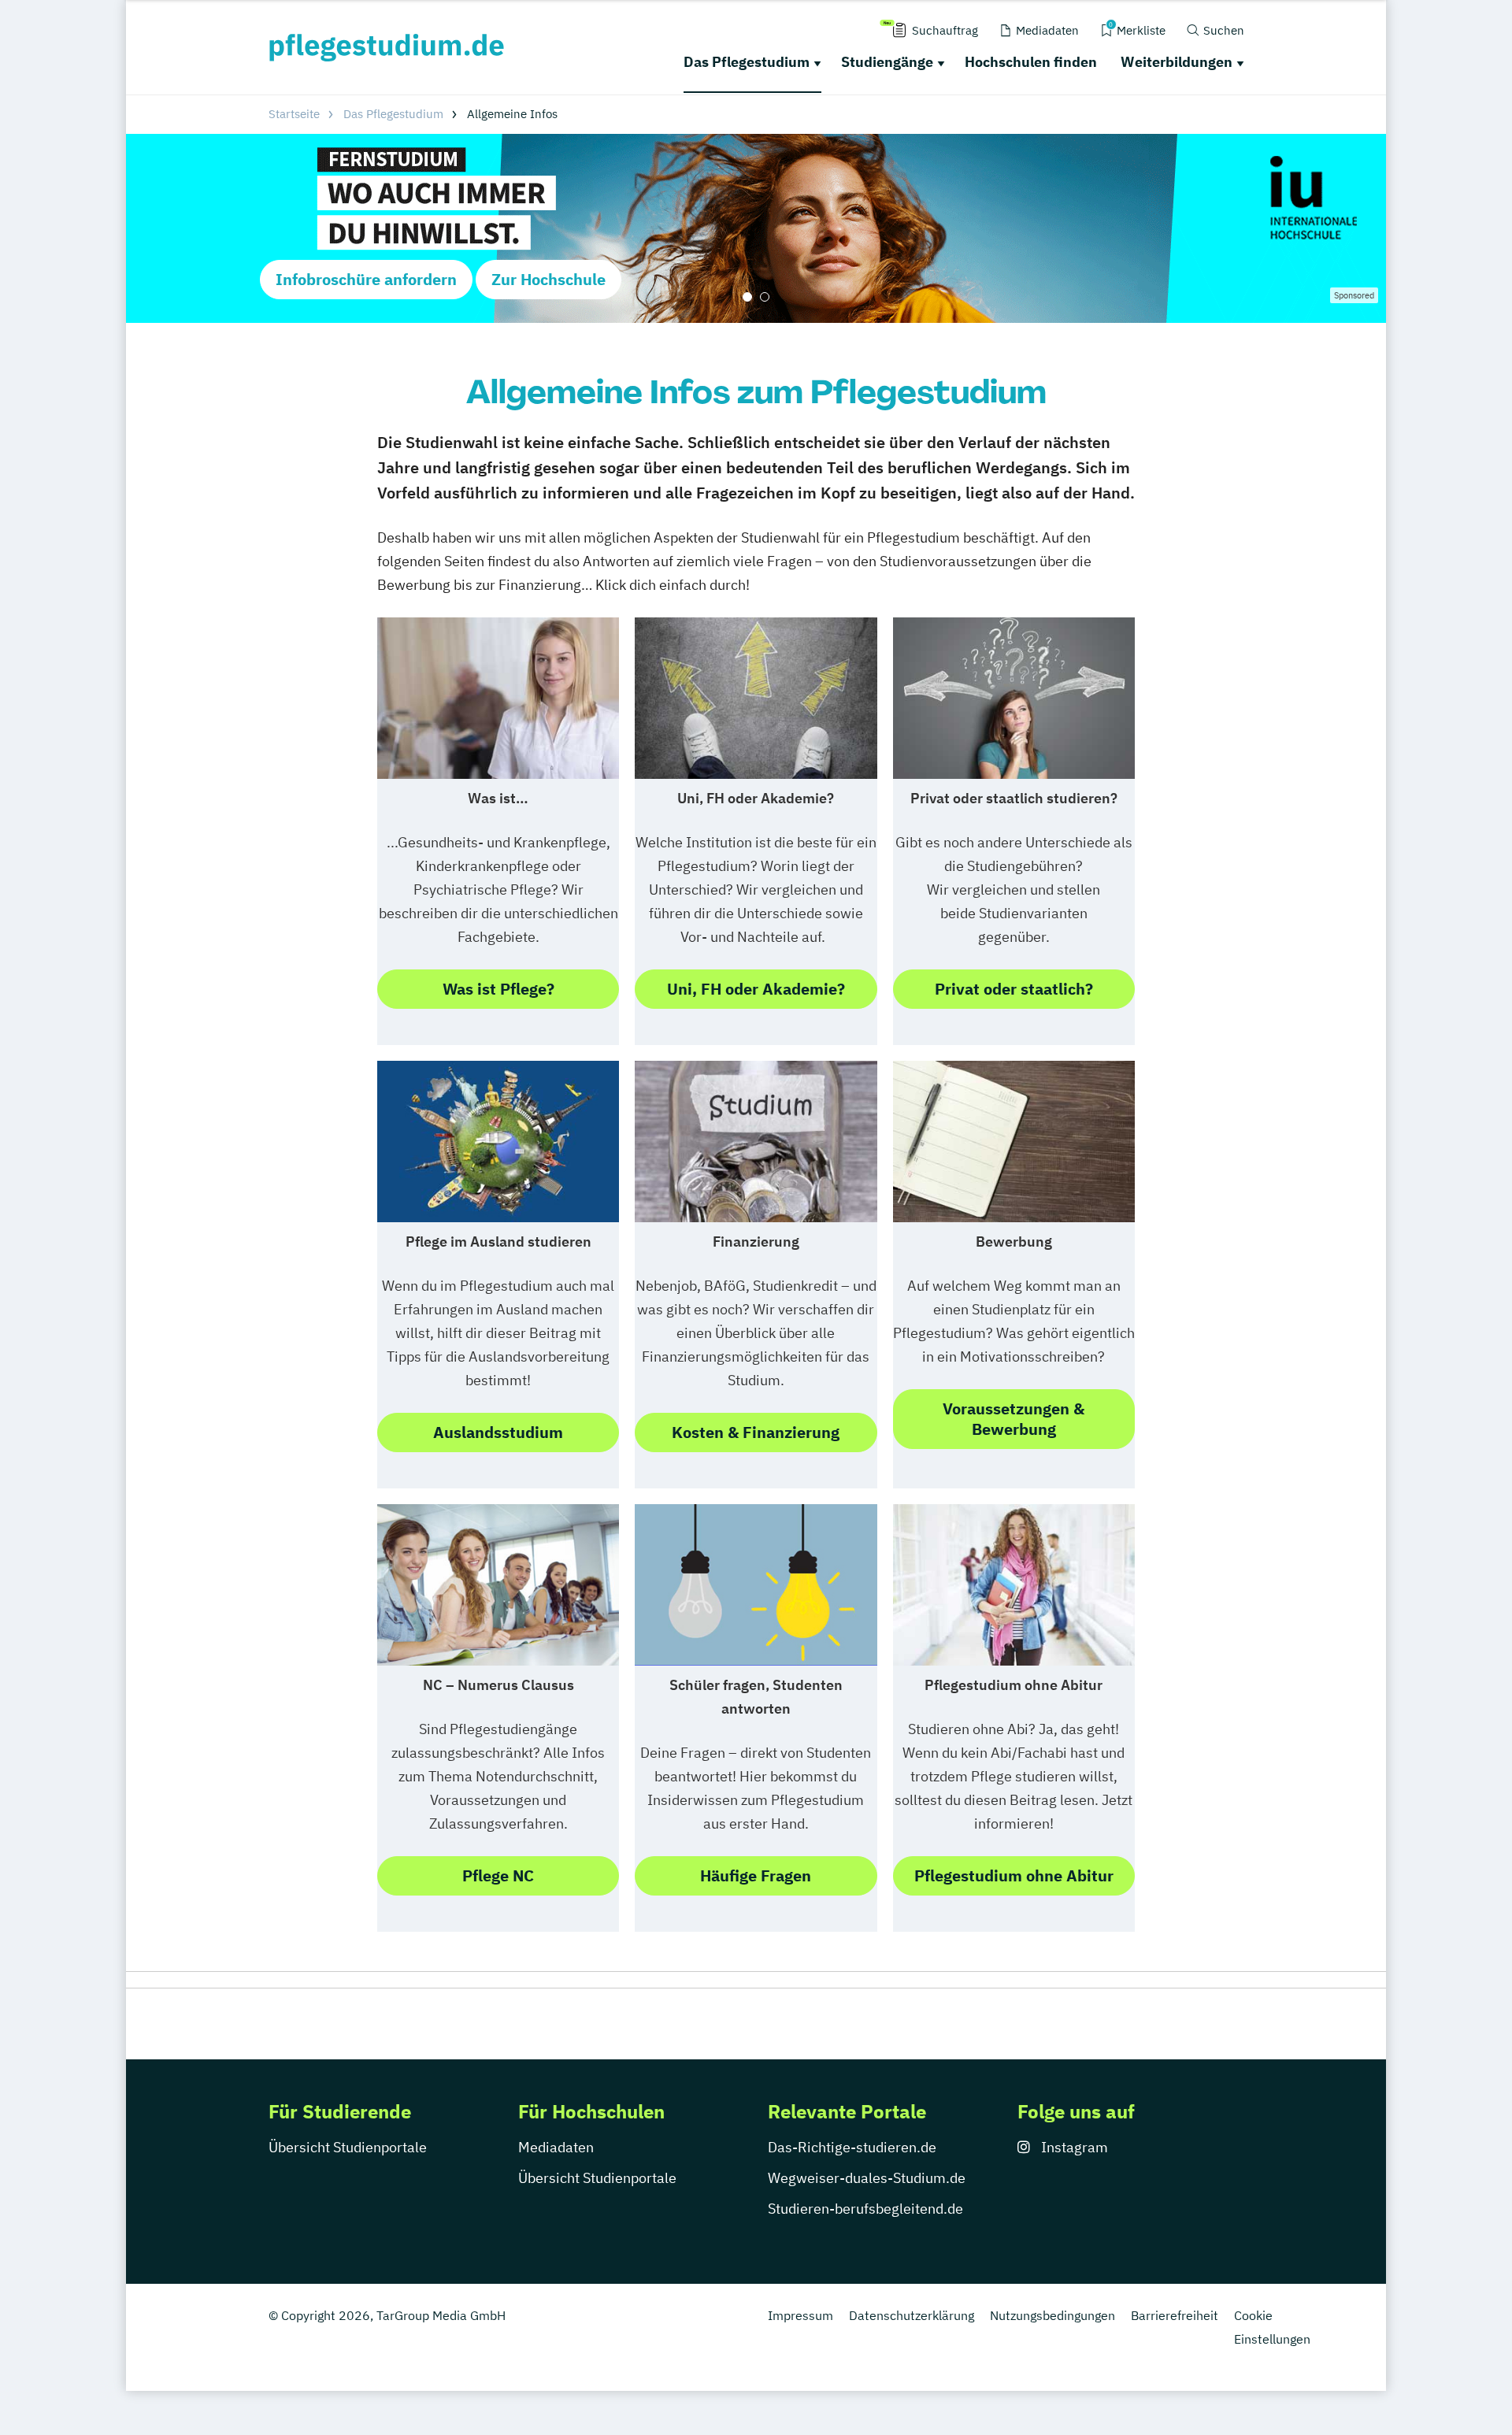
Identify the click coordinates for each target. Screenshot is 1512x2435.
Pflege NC (498, 1875)
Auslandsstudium (498, 1432)
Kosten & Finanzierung (756, 1432)
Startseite (294, 114)
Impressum (800, 2315)
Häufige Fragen (756, 1875)
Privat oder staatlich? (1014, 989)
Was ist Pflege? (498, 989)
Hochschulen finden (1031, 62)
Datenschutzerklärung (912, 2315)
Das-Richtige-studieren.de (852, 2147)
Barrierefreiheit (1175, 2315)
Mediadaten (556, 2147)
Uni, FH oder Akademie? (756, 989)
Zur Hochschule (548, 279)
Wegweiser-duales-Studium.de (867, 2178)
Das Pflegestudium (747, 62)
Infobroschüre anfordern (366, 279)
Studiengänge (887, 62)
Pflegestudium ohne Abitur (1014, 1875)
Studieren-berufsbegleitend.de (865, 2209)
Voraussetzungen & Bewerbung (1014, 1419)
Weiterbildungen (1177, 62)
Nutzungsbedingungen (1052, 2315)
